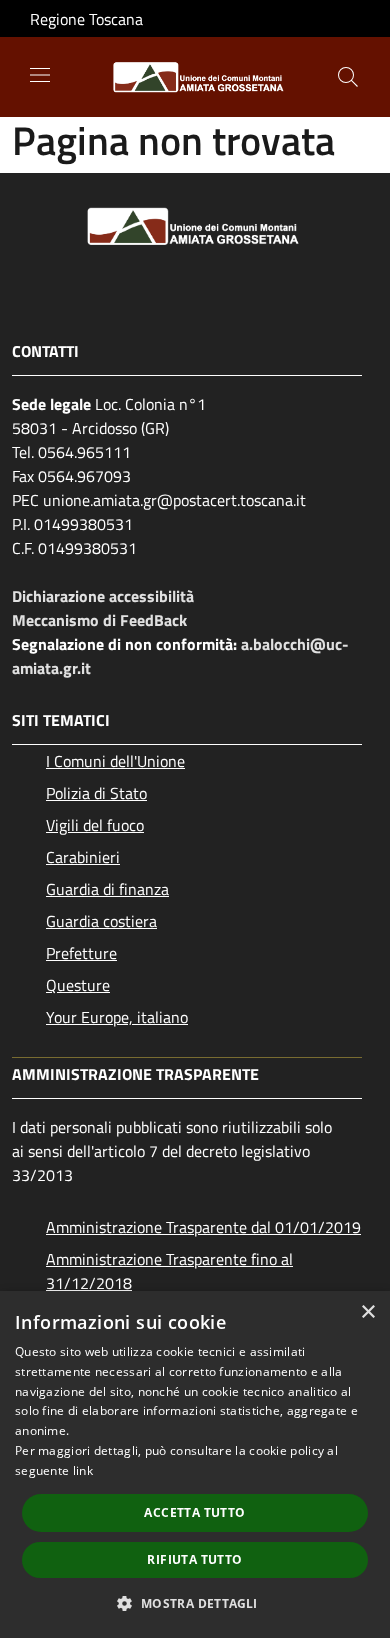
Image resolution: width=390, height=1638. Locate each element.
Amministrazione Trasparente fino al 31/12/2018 (169, 1271)
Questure (78, 985)
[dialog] (195, 1464)
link (83, 1470)
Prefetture (81, 953)
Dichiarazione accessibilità (103, 596)
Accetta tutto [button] (194, 1512)
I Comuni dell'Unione (115, 761)
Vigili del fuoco (95, 825)
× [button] (367, 1312)
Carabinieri (83, 857)
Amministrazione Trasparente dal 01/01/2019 (203, 1227)
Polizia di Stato (96, 793)
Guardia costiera (101, 921)
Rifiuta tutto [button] (194, 1559)
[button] (194, 1603)
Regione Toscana (86, 19)
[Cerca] (348, 77)
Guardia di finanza (107, 889)
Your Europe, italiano (117, 1017)
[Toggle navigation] (40, 75)
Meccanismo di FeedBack (99, 620)
